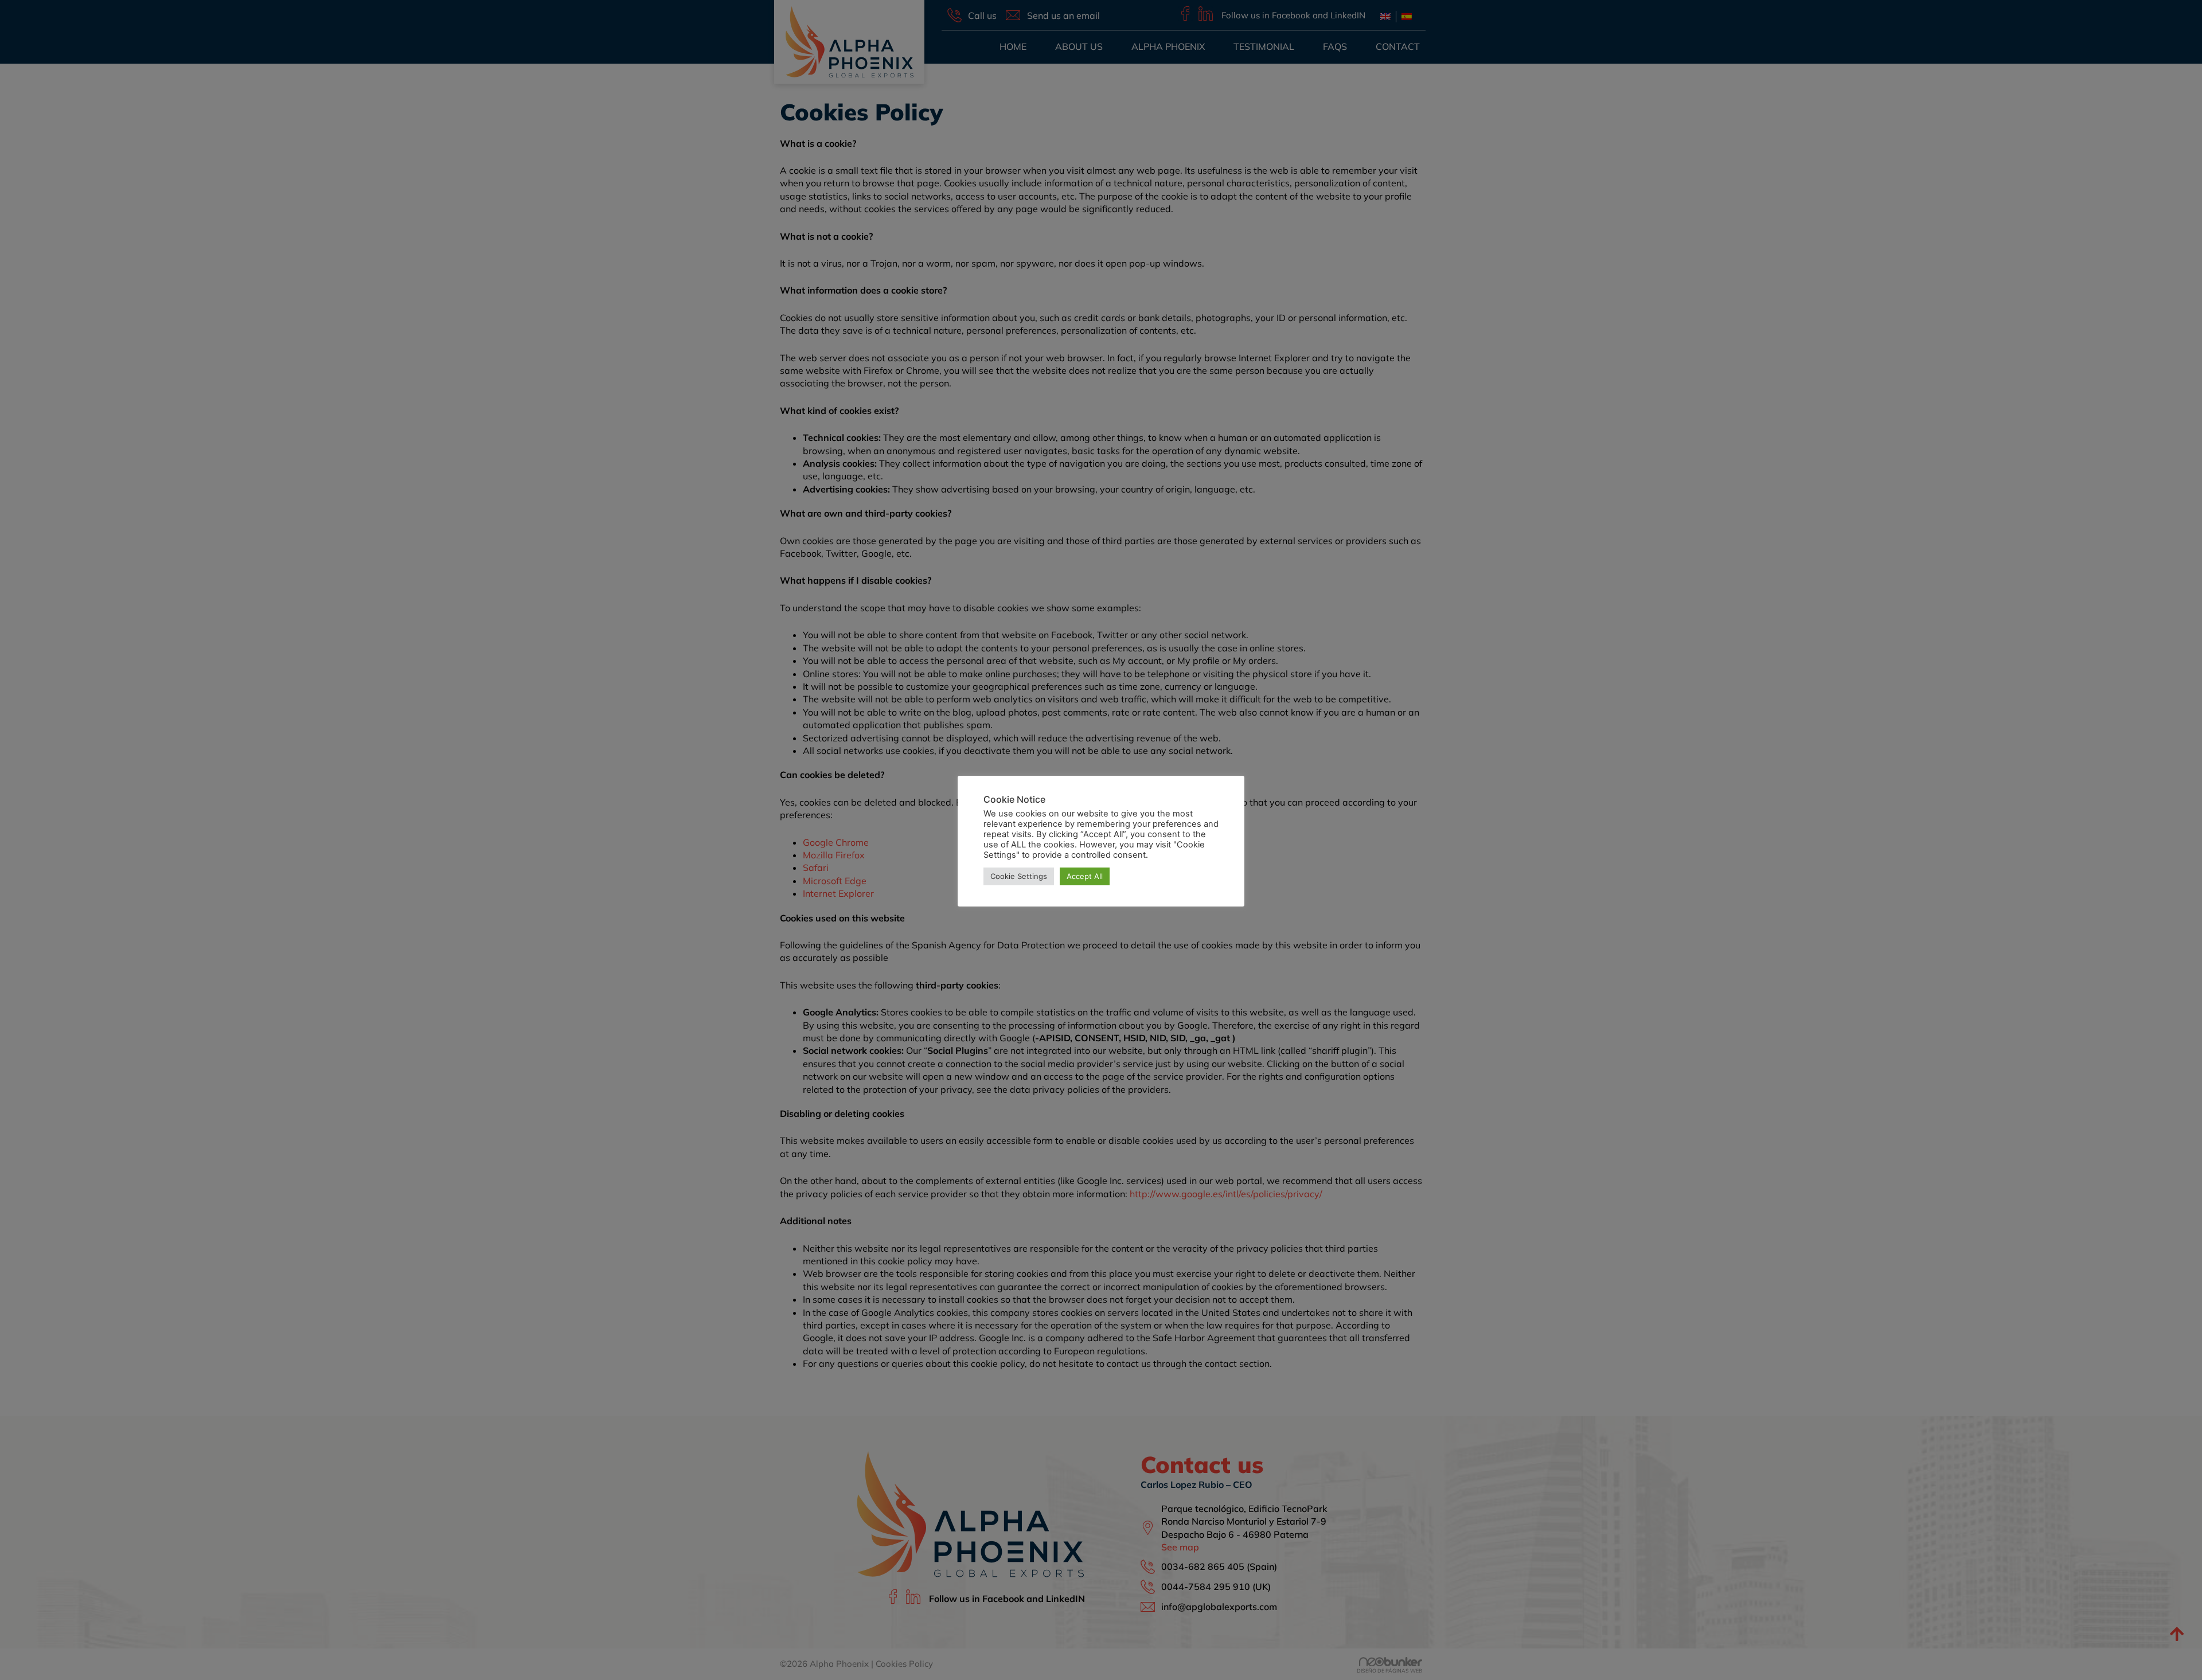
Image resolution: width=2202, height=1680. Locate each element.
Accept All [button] (1085, 876)
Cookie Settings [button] (1019, 876)
